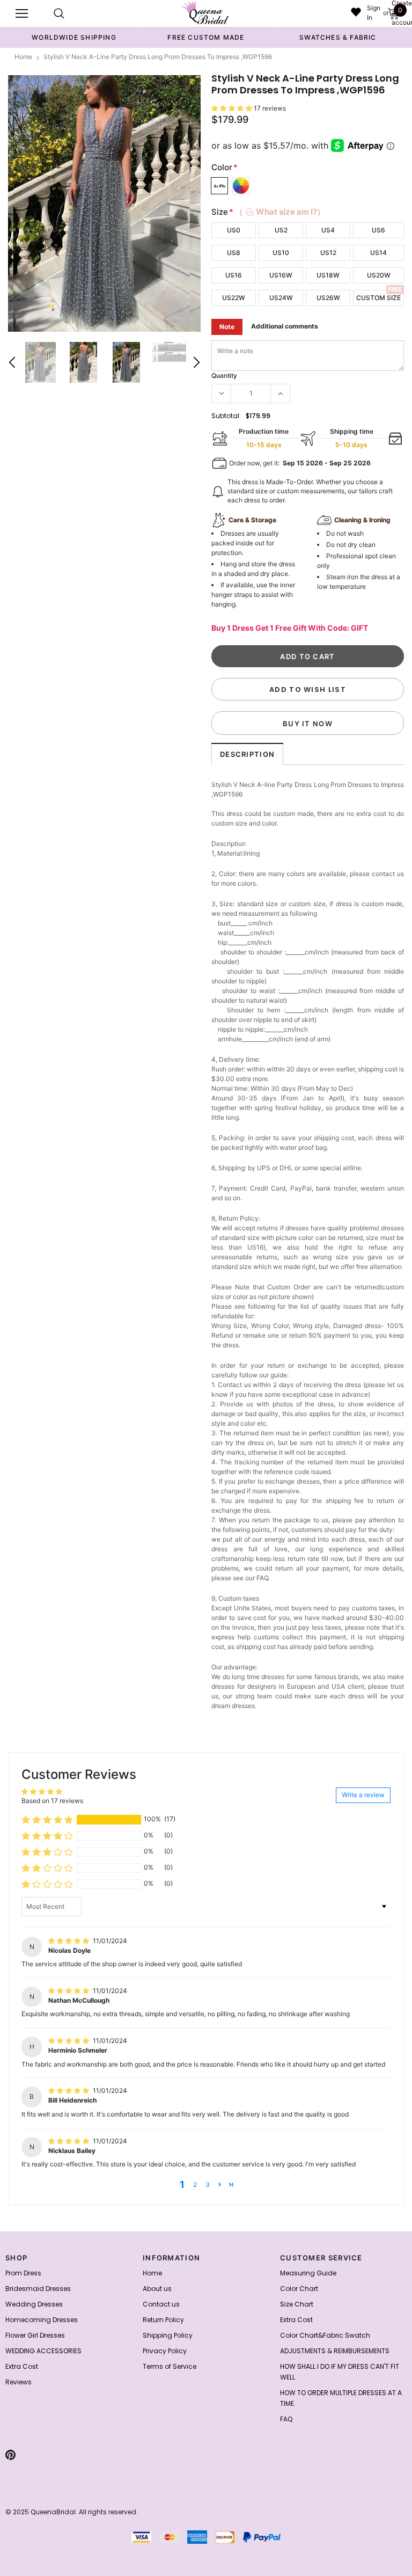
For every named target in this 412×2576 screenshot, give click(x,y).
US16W (281, 275)
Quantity (224, 375)
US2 (281, 230)
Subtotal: (226, 416)
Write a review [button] (363, 1795)
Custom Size (378, 298)
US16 (234, 275)
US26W (328, 298)
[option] (74, 37)
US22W (234, 298)
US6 (378, 230)
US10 (281, 253)
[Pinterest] (10, 2455)
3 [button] (208, 2184)
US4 (328, 230)
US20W (379, 275)
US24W (281, 298)
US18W (328, 275)
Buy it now (308, 724)
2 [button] (195, 2184)
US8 (234, 253)
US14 (378, 253)
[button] (233, 108)
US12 (328, 253)
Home (23, 57)
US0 (234, 230)
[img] (69, 1941)
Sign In (374, 13)
